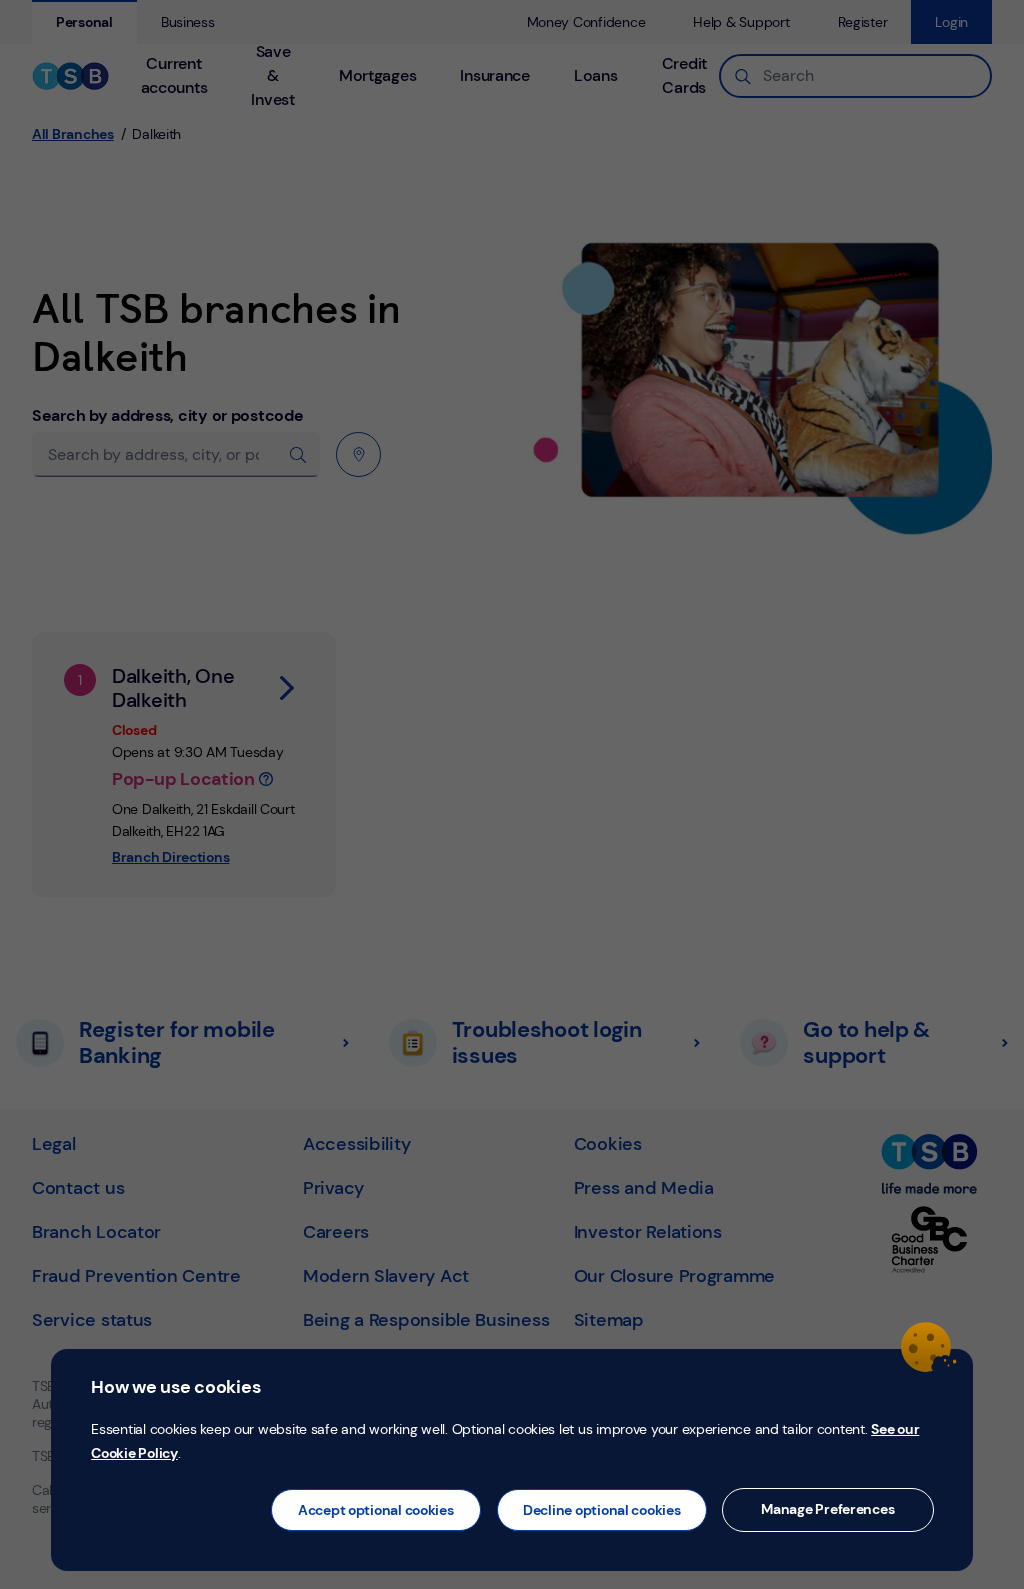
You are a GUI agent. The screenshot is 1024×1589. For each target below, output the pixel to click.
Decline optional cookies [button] (602, 1510)
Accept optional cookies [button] (376, 1510)
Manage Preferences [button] (827, 1509)
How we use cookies (175, 1387)
